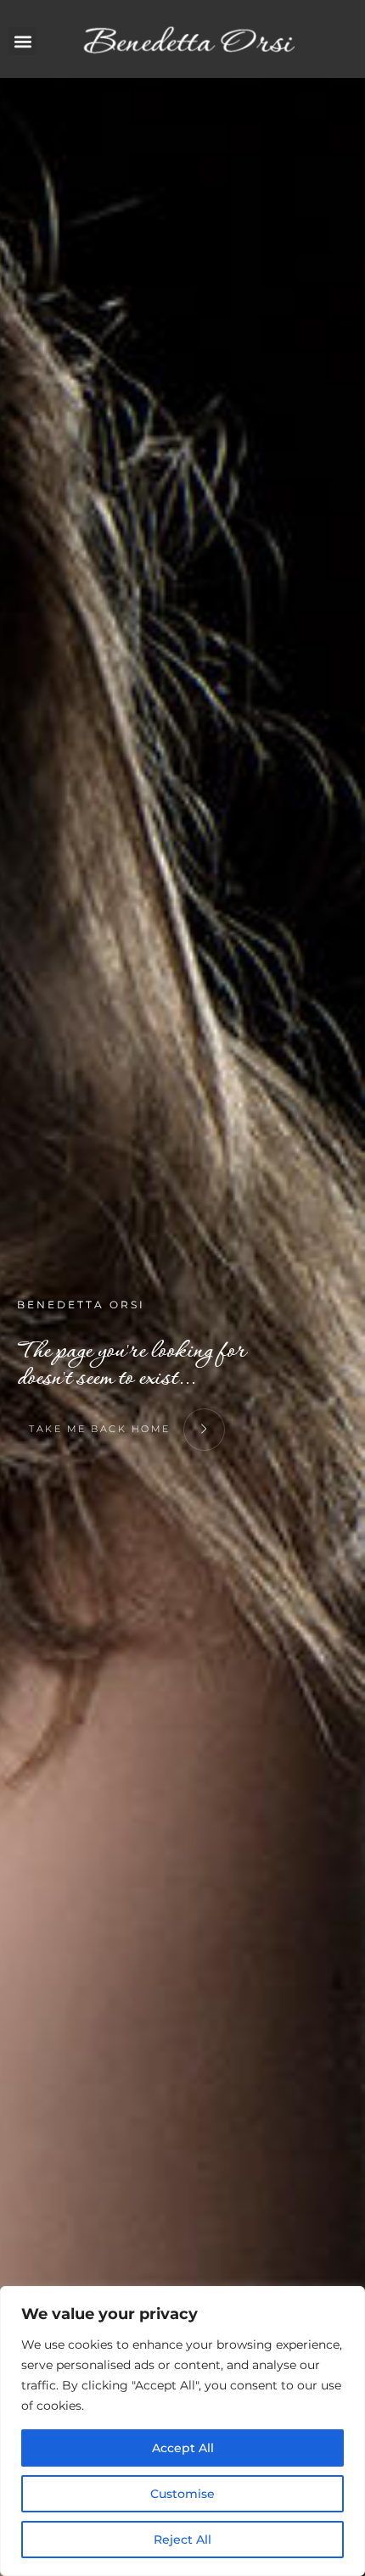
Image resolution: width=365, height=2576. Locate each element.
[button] (22, 41)
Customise (182, 2494)
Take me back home (102, 1429)
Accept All (183, 2448)
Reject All (182, 2540)
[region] (182, 2431)
